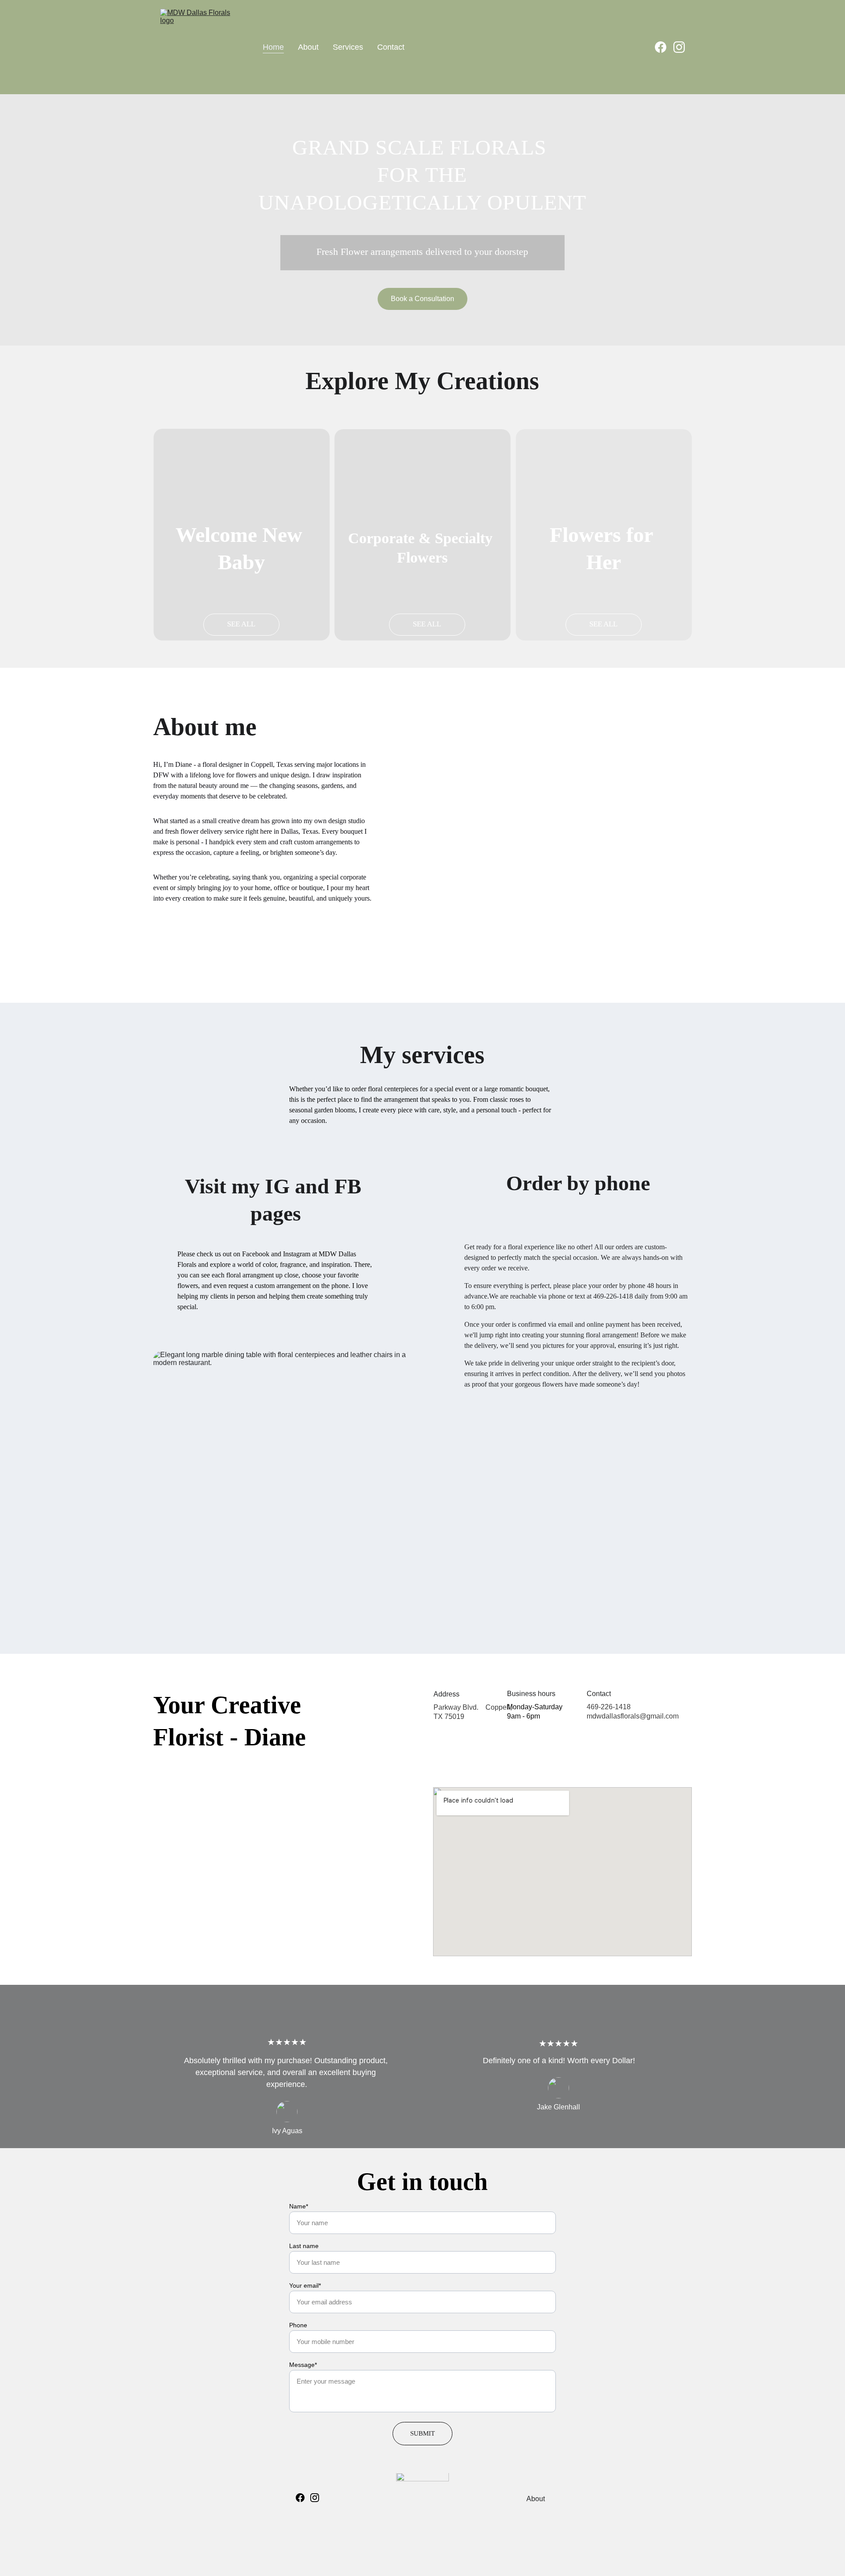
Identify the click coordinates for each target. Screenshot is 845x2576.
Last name (304, 2246)
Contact (391, 47)
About (308, 47)
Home (273, 47)
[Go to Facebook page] (664, 47)
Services (348, 47)
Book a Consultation (422, 299)
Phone (298, 2325)
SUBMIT (422, 2433)
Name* (299, 2206)
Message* (303, 2365)
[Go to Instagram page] (679, 47)
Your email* (305, 2285)
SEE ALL (241, 624)
